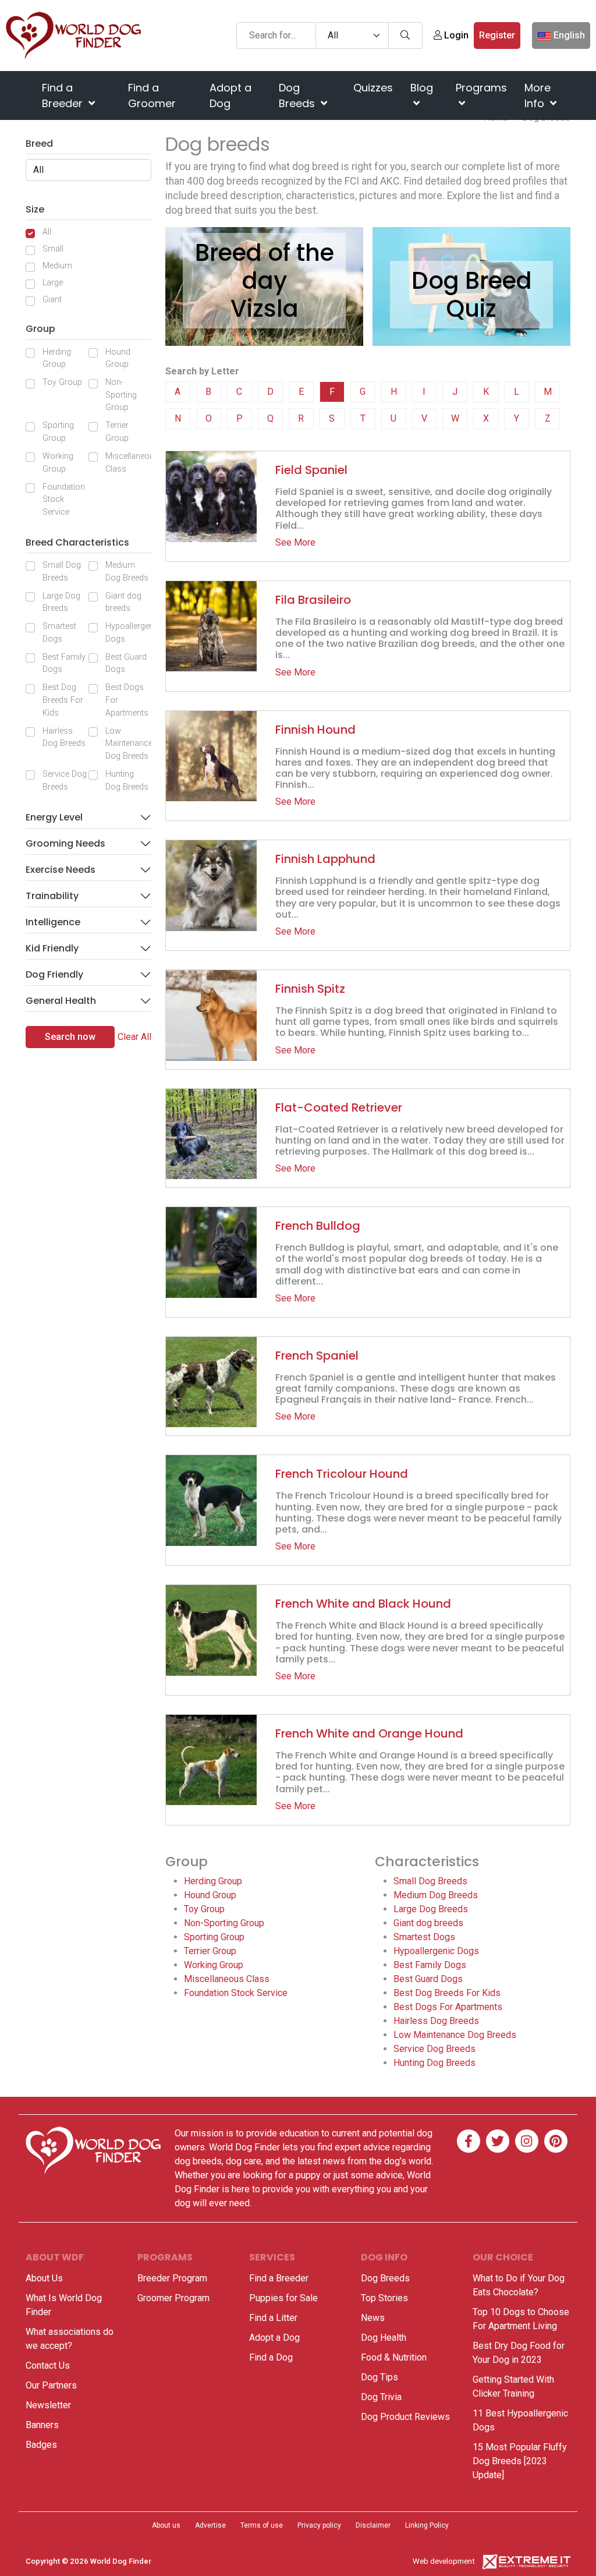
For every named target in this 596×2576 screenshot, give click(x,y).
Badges (41, 2445)
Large (53, 283)
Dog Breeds (298, 95)
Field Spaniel (311, 470)
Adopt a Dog (230, 95)
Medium (57, 266)
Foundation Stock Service (64, 500)
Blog (422, 88)
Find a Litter (273, 2318)
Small (53, 249)
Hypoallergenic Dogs (133, 633)
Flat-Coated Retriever (339, 1107)
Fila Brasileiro (313, 600)
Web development (444, 2561)
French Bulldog (318, 1226)
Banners (42, 2425)
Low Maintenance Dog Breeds (129, 744)
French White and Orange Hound (369, 1733)
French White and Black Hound (363, 1604)
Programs (481, 88)
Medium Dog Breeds (127, 572)
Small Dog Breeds (62, 572)
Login (455, 35)
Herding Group (57, 358)
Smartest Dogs (59, 633)
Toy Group (62, 382)
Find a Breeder (64, 95)
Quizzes (373, 88)
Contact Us (48, 2366)
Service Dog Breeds (65, 781)
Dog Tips (379, 2377)
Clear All (134, 1037)
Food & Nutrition (394, 2357)
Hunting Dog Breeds (127, 781)
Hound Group (118, 358)
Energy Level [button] (54, 817)
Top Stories (384, 2298)
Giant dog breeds (123, 602)
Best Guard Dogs (126, 664)
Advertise (210, 2525)
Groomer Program (173, 2298)
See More (295, 542)
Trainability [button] (52, 896)
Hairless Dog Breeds (64, 737)
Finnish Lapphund (325, 859)
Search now (70, 1037)
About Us (44, 2278)
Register (497, 35)
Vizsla (265, 309)
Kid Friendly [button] (52, 948)
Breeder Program (172, 2278)
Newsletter (48, 2405)
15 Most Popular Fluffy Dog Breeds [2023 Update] (520, 2461)
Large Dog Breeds (61, 602)
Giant (52, 300)
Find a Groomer (152, 95)
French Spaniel (317, 1356)
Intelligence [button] (53, 922)
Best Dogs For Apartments (127, 700)
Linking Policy (427, 2525)
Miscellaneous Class (132, 463)
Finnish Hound (315, 730)
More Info (538, 95)
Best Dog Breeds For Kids (63, 700)
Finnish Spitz (310, 989)
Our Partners (51, 2385)
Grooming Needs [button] (65, 843)
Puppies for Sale (283, 2298)
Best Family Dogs (64, 664)
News (373, 2318)
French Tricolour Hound (342, 1474)
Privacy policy (319, 2525)
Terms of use (262, 2525)
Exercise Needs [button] (61, 870)
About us (166, 2525)
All (47, 232)
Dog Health (384, 2338)
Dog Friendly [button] (54, 974)
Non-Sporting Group (121, 395)
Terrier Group (117, 432)
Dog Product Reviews (405, 2417)
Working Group (58, 463)
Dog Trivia (381, 2397)
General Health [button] (61, 1001)
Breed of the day (265, 267)
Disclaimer (373, 2525)
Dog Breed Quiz (472, 295)
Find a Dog (271, 2357)
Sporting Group (58, 432)
